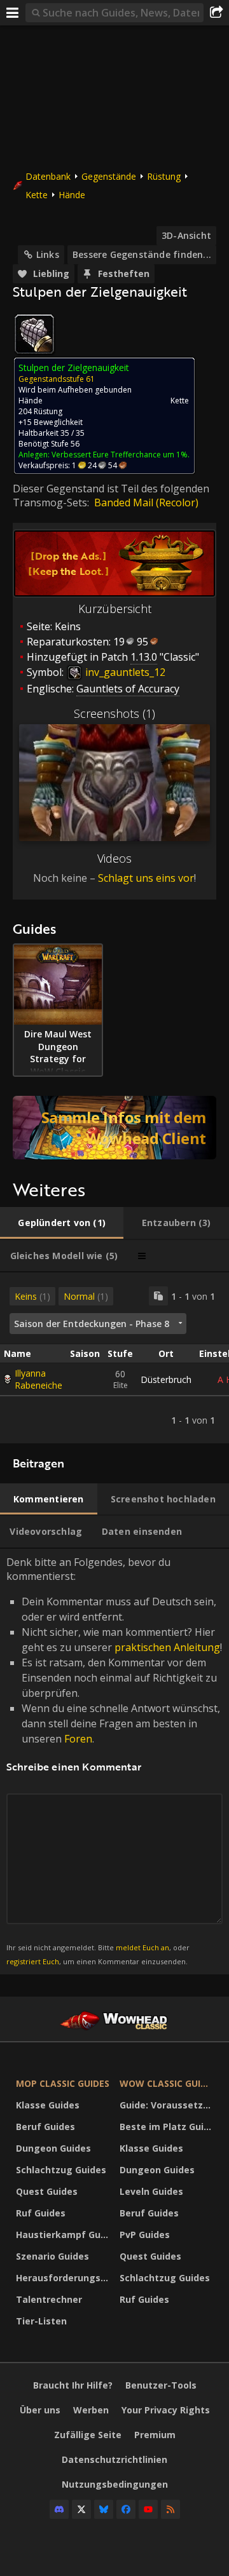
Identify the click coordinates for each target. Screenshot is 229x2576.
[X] (81, 2509)
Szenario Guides (52, 2256)
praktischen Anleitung (167, 1647)
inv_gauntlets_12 (124, 672)
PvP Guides (145, 2235)
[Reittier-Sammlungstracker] (114, 1128)
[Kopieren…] (158, 1296)
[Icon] (34, 334)
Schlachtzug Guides (61, 2170)
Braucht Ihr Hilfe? (73, 2385)
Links (48, 254)
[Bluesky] (104, 2509)
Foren (78, 1739)
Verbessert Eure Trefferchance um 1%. (121, 455)
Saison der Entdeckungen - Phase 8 (92, 1324)
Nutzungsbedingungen (115, 2484)
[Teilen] (216, 13)
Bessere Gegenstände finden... (142, 254)
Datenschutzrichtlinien (114, 2459)
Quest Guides (47, 2191)
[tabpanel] (114, 1358)
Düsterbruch (166, 1379)
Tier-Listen (41, 2321)
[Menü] (13, 13)
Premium (155, 2435)
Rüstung (164, 176)
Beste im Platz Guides (168, 2127)
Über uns (40, 2410)
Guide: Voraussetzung (168, 2105)
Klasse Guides (48, 2105)
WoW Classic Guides (168, 2083)
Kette (37, 195)
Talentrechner (49, 2299)
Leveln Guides (151, 2191)
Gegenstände (109, 176)
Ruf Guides (41, 2213)
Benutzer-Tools (161, 2385)
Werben (91, 2410)
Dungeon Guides (53, 2148)
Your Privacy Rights (166, 2410)
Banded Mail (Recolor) (146, 502)
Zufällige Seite (88, 2435)
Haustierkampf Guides (65, 2235)
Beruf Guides (45, 2127)
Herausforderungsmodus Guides (65, 2278)
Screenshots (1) (114, 713)
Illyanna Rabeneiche (38, 1379)
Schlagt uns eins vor (146, 878)
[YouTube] (148, 2509)
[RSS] (170, 2509)
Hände (72, 195)
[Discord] (59, 2509)
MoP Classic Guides (63, 2083)
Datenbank (48, 176)
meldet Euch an (142, 1947)
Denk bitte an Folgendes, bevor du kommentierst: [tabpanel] (114, 1761)
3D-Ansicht (186, 235)
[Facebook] (126, 2509)
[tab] (62, 1223)
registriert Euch (33, 1961)
